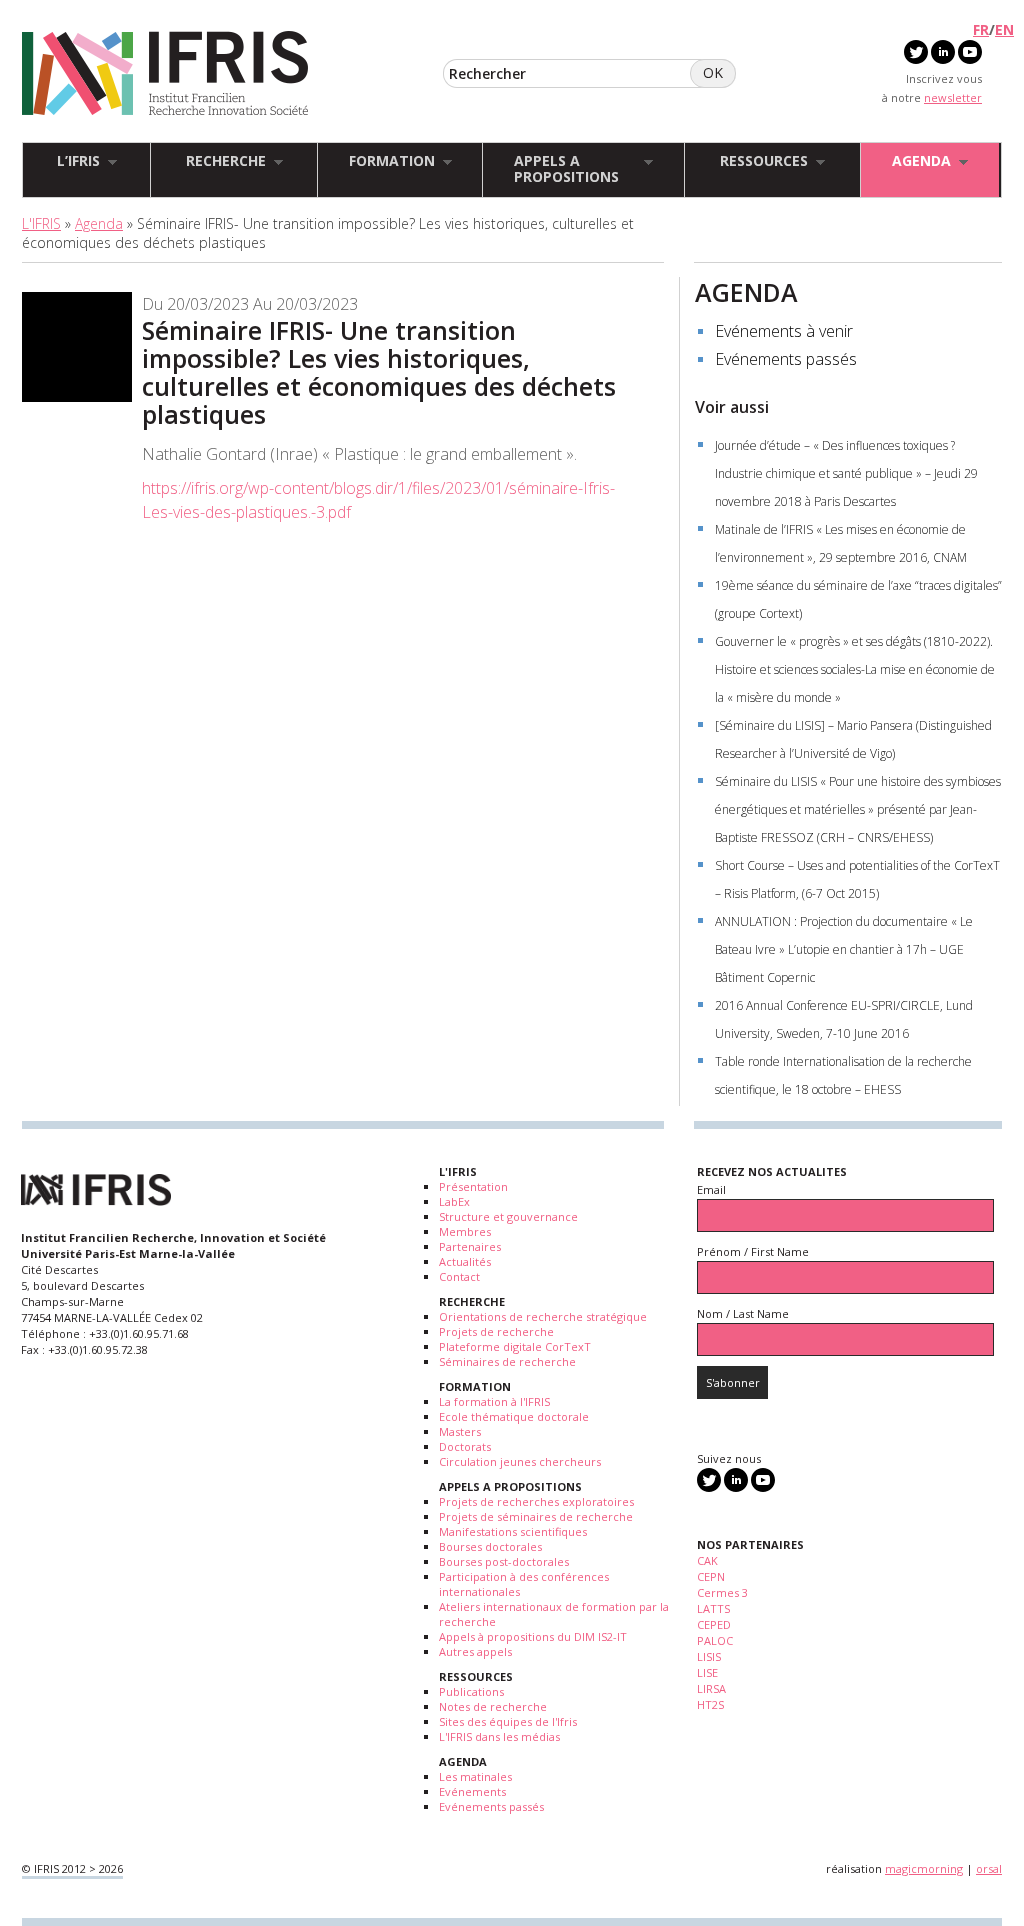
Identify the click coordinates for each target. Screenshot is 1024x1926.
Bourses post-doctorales (504, 1561)
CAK (707, 1560)
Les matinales (475, 1776)
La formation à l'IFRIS (494, 1401)
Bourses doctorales (490, 1546)
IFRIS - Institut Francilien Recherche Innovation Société (165, 74)
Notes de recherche (493, 1706)
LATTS (713, 1608)
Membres (465, 1231)
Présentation (473, 1186)
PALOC (715, 1640)
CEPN (711, 1576)
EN (1004, 29)
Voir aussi (732, 407)
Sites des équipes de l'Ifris (508, 1721)
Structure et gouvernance (508, 1216)
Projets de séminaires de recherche (536, 1516)
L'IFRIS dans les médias (499, 1736)
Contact (459, 1276)
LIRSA (711, 1688)
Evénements (472, 1791)
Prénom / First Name (753, 1251)
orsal (989, 1868)
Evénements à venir (784, 331)
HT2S (710, 1704)
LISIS (709, 1656)
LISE (707, 1672)
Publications (471, 1691)
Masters (460, 1431)
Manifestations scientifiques (513, 1531)
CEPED (714, 1624)
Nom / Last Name (743, 1313)
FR (981, 29)
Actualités (465, 1261)
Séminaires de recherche (507, 1361)
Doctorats (465, 1446)
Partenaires (470, 1246)
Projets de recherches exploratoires (536, 1501)
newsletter (953, 97)
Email (711, 1189)
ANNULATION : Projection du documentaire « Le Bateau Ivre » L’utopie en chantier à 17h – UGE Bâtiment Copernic (844, 949)
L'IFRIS (41, 223)
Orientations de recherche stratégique (543, 1316)
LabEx (454, 1201)
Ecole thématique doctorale (514, 1416)
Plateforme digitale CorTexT (515, 1346)
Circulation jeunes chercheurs (520, 1461)
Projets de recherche (496, 1331)
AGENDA (746, 292)
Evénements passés (786, 359)
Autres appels (475, 1651)
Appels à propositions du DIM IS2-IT (533, 1636)
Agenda (99, 223)
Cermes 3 (722, 1592)
